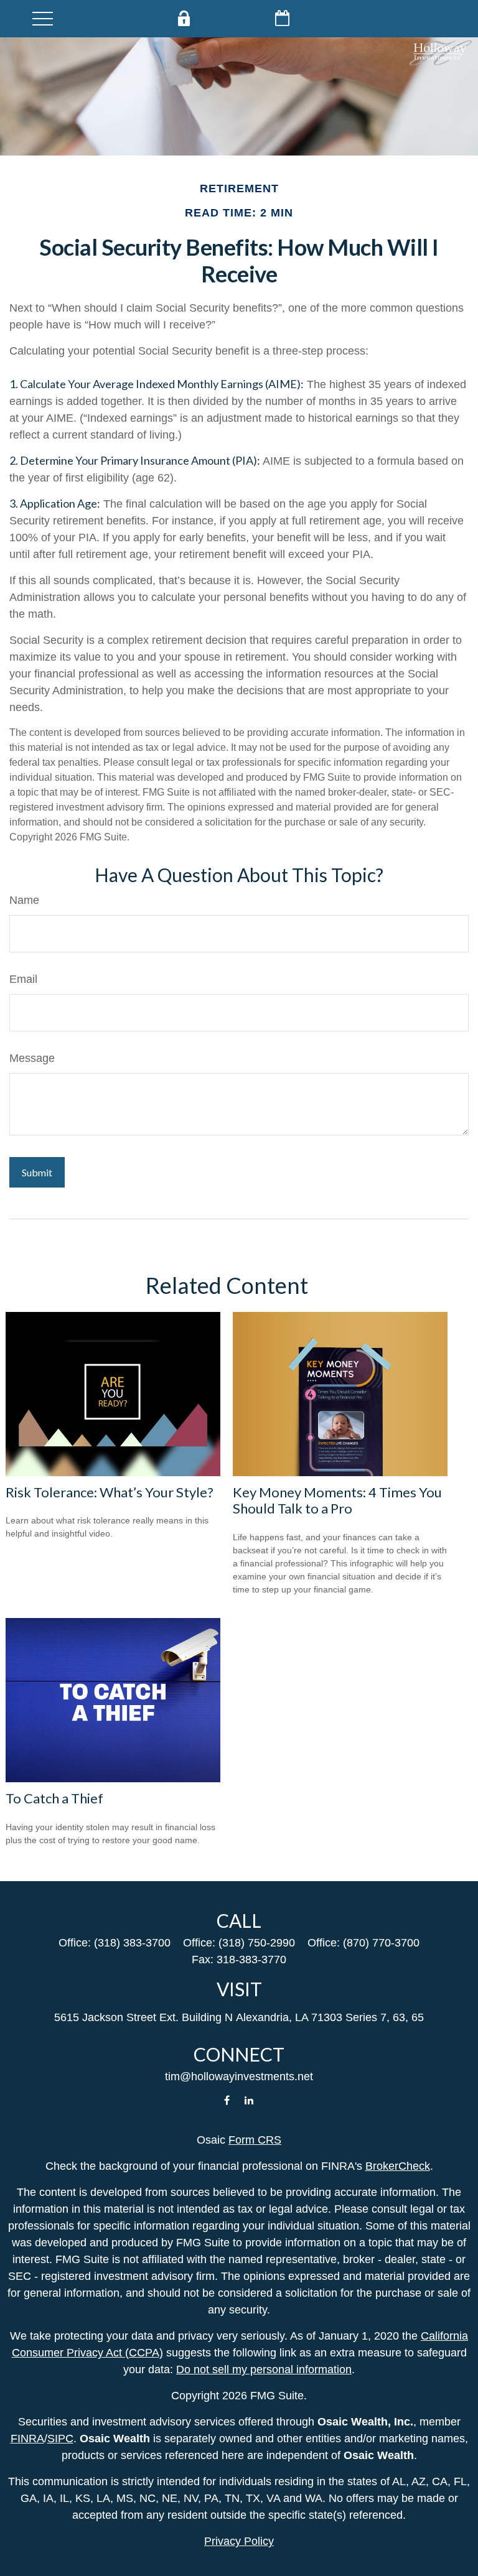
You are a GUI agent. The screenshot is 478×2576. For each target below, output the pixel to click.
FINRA (27, 2439)
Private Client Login (183, 18)
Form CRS (255, 2140)
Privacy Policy (239, 2541)
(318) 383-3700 (132, 1943)
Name (24, 900)
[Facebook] (227, 2100)
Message (32, 1058)
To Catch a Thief (54, 1798)
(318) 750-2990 (257, 1943)
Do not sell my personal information (264, 2369)
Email (23, 979)
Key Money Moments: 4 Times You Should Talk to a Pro (337, 1500)
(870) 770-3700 (381, 1943)
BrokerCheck (398, 2166)
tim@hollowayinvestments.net (239, 2076)
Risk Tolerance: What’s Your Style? (110, 1492)
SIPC (60, 2439)
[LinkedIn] (249, 2100)
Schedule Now (282, 18)
